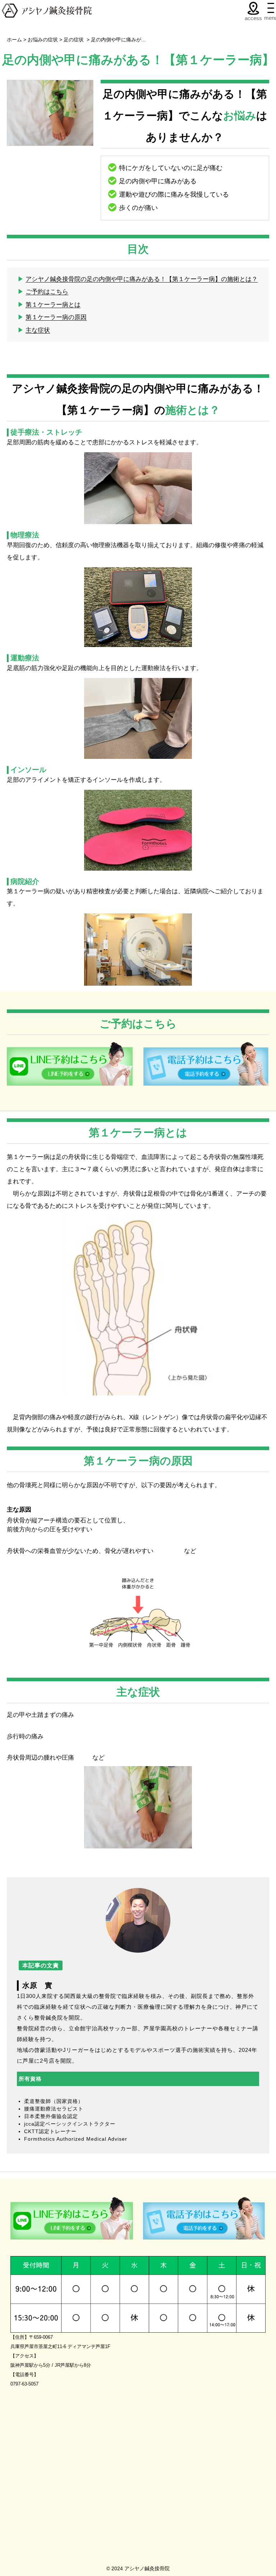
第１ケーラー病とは (53, 305)
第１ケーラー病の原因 (56, 317)
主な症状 (38, 330)
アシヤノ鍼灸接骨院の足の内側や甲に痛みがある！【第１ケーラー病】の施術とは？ (142, 279)
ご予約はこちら (47, 292)
